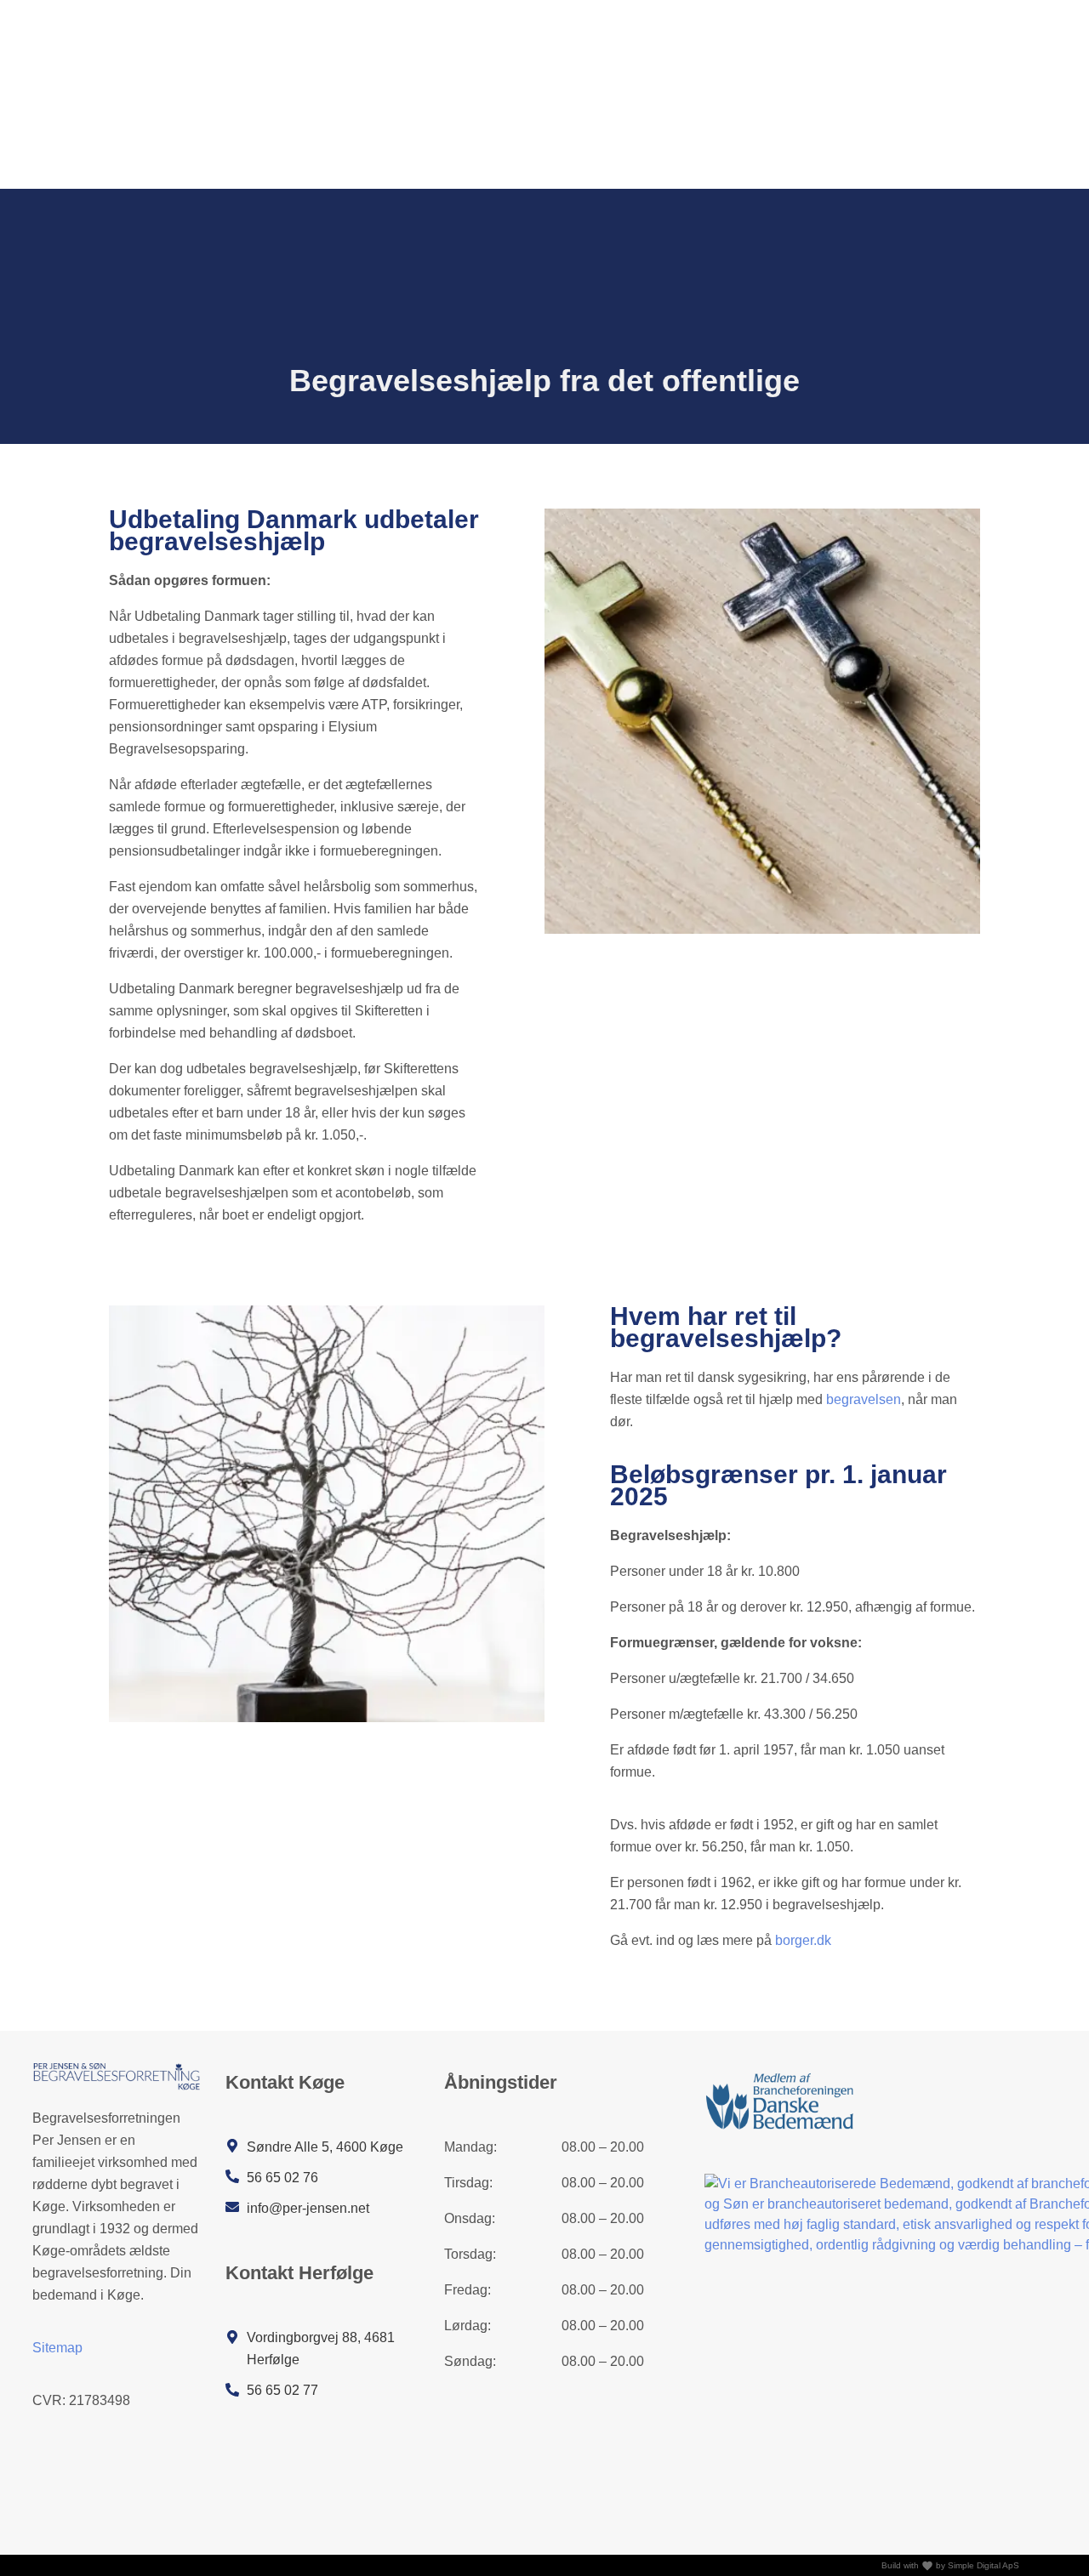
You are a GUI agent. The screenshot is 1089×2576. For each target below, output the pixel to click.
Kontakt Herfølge (299, 2273)
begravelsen (864, 1399)
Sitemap (57, 2348)
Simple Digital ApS (984, 2565)
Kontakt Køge (285, 2082)
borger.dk (803, 1940)
